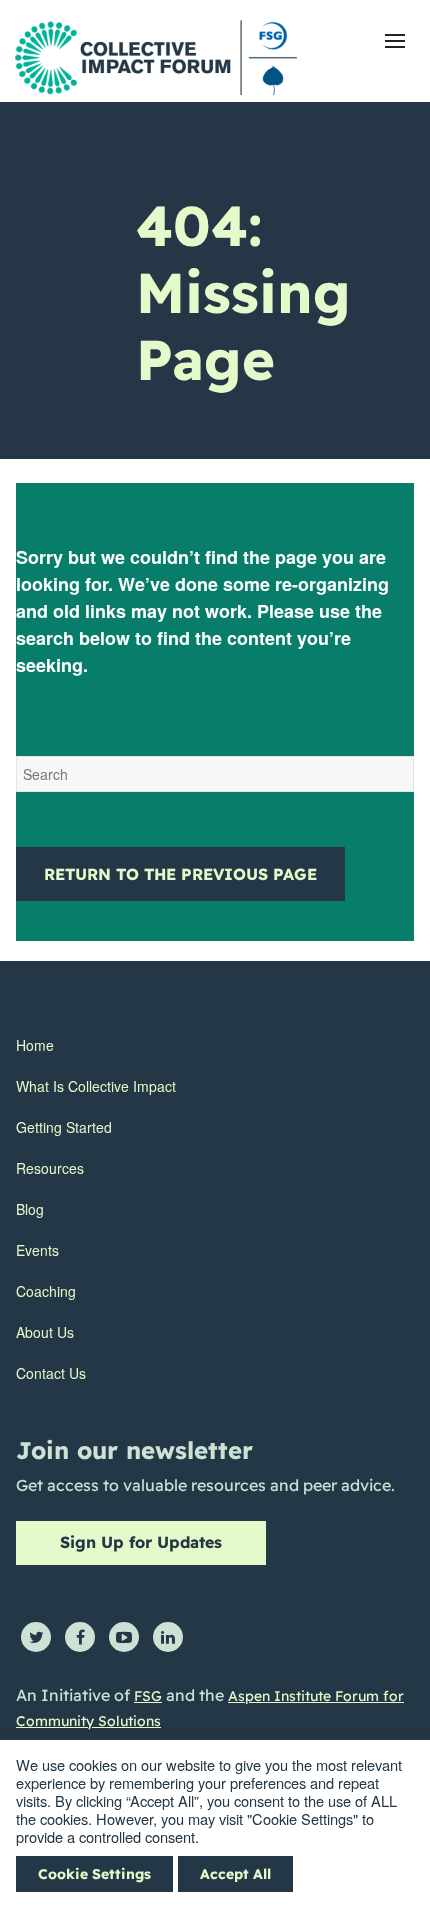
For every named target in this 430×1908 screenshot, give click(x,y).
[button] (395, 41)
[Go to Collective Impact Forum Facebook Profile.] (80, 1637)
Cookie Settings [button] (94, 1874)
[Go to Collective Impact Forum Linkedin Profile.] (168, 1637)
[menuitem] (96, 1045)
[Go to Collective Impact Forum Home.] (156, 57)
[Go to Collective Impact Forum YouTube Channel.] (124, 1637)
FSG (148, 1696)
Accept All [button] (235, 1874)
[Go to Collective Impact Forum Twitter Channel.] (36, 1637)
